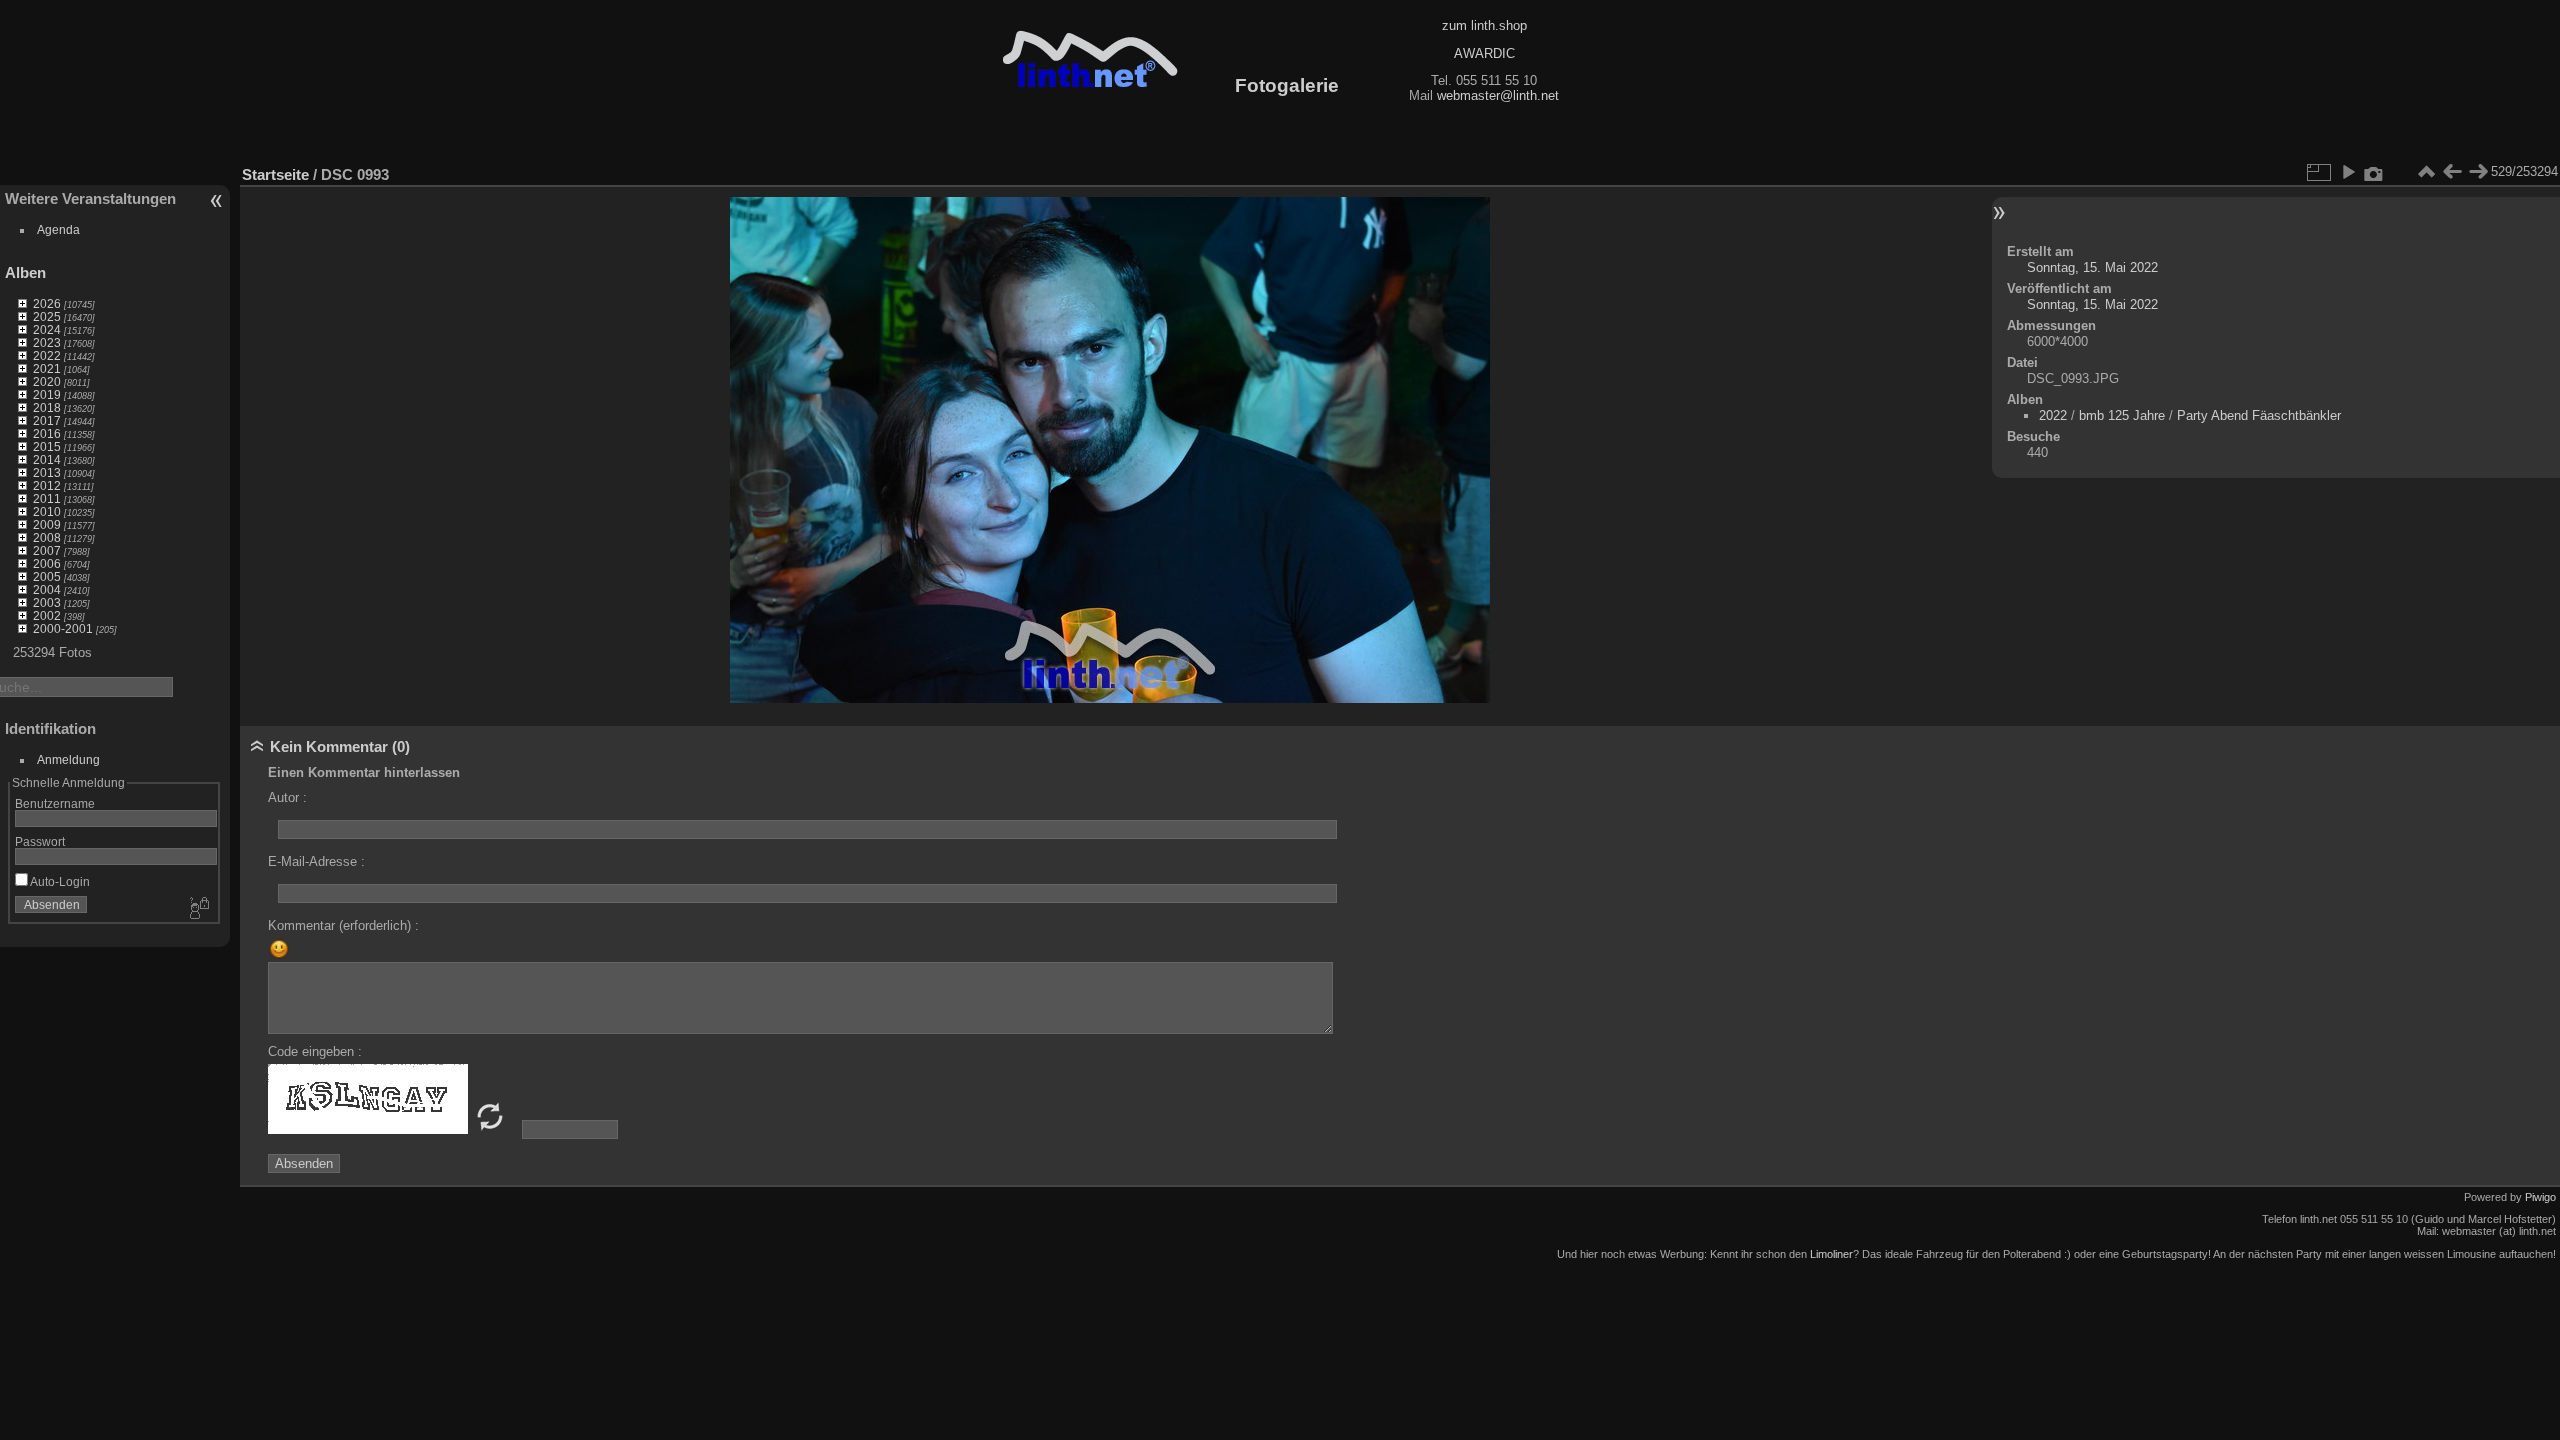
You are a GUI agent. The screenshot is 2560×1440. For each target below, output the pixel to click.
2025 (47, 316)
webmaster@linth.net (1498, 95)
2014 (47, 459)
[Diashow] (2348, 172)
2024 (47, 329)
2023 (47, 342)
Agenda (58, 229)
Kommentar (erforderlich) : (343, 925)
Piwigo (2540, 1197)
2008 (47, 537)
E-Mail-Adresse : (316, 861)
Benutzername (55, 803)
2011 (47, 498)
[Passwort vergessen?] (198, 909)
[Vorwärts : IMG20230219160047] (2478, 172)
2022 (47, 355)
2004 (47, 589)
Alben (25, 272)
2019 (47, 394)
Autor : (287, 797)
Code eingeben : (315, 1051)
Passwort (40, 841)
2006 (47, 563)
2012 (47, 485)
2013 (47, 472)
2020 (47, 381)
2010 (47, 511)
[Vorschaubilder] (2426, 172)
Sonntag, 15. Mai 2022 (2092, 267)
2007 (47, 550)
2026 (47, 303)
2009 (47, 524)
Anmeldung (68, 759)
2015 (47, 446)
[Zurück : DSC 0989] (2452, 172)
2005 (47, 576)
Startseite (275, 174)
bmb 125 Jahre (2122, 415)
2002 (47, 615)
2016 (47, 433)
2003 (47, 602)
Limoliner (1831, 1254)
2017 (47, 420)
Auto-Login (59, 881)
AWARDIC (1484, 53)
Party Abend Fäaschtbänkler (2259, 415)
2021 (47, 368)
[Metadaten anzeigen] (2374, 172)
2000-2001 (63, 628)
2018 (47, 407)
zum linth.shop (1484, 25)
